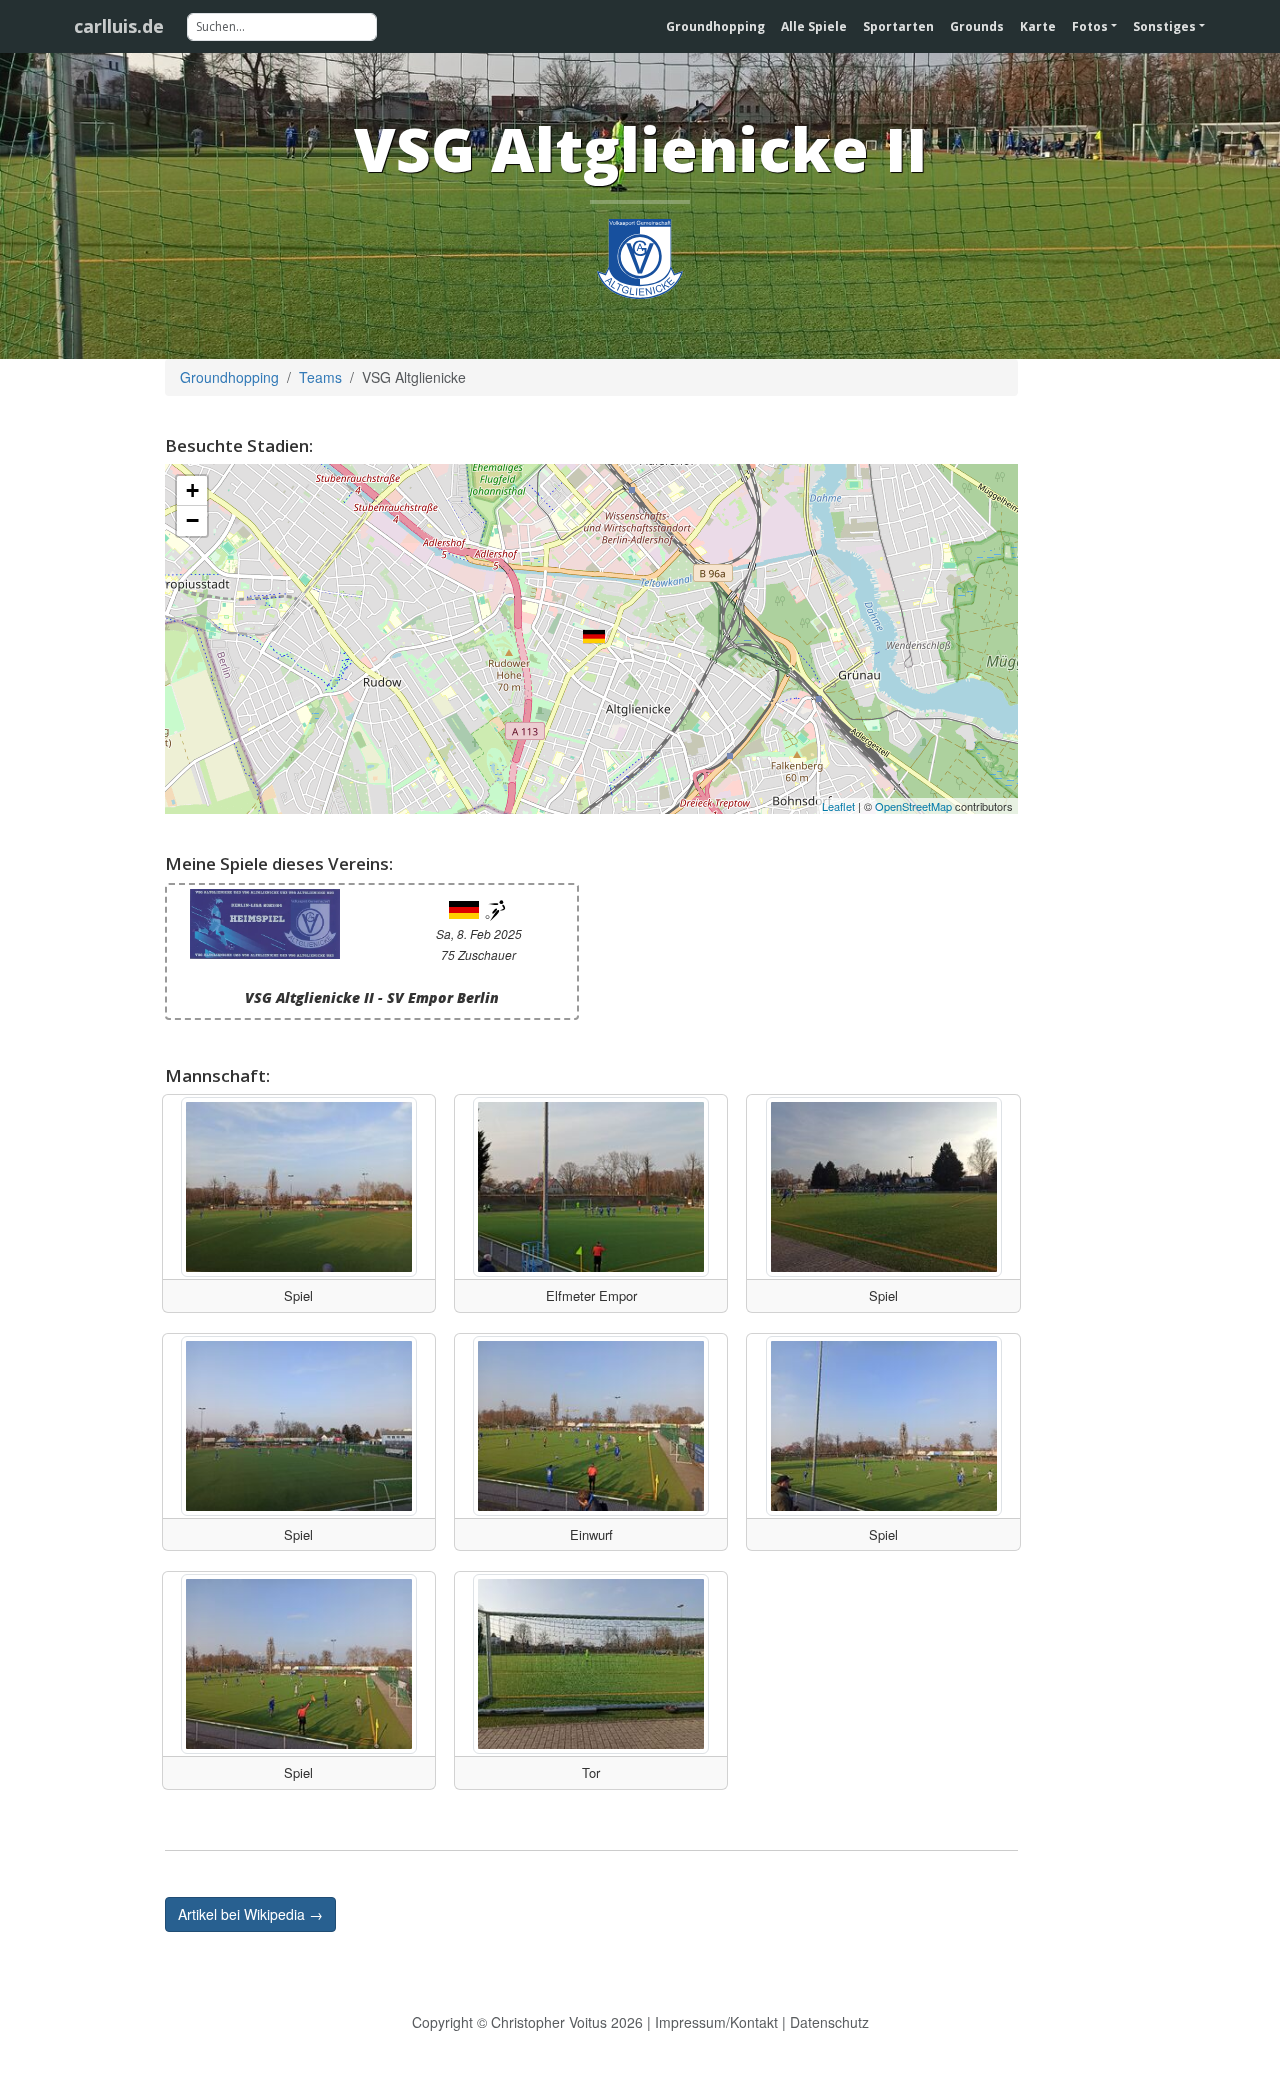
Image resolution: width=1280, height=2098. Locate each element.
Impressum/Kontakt (716, 2022)
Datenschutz (829, 2022)
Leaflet (838, 806)
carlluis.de (119, 26)
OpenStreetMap (913, 806)
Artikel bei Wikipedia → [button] (250, 1914)
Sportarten (898, 26)
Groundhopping (715, 26)
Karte (1038, 26)
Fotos (1090, 26)
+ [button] (192, 490)
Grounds (977, 26)
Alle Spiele (814, 26)
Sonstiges (1164, 26)
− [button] (192, 520)
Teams (320, 377)
